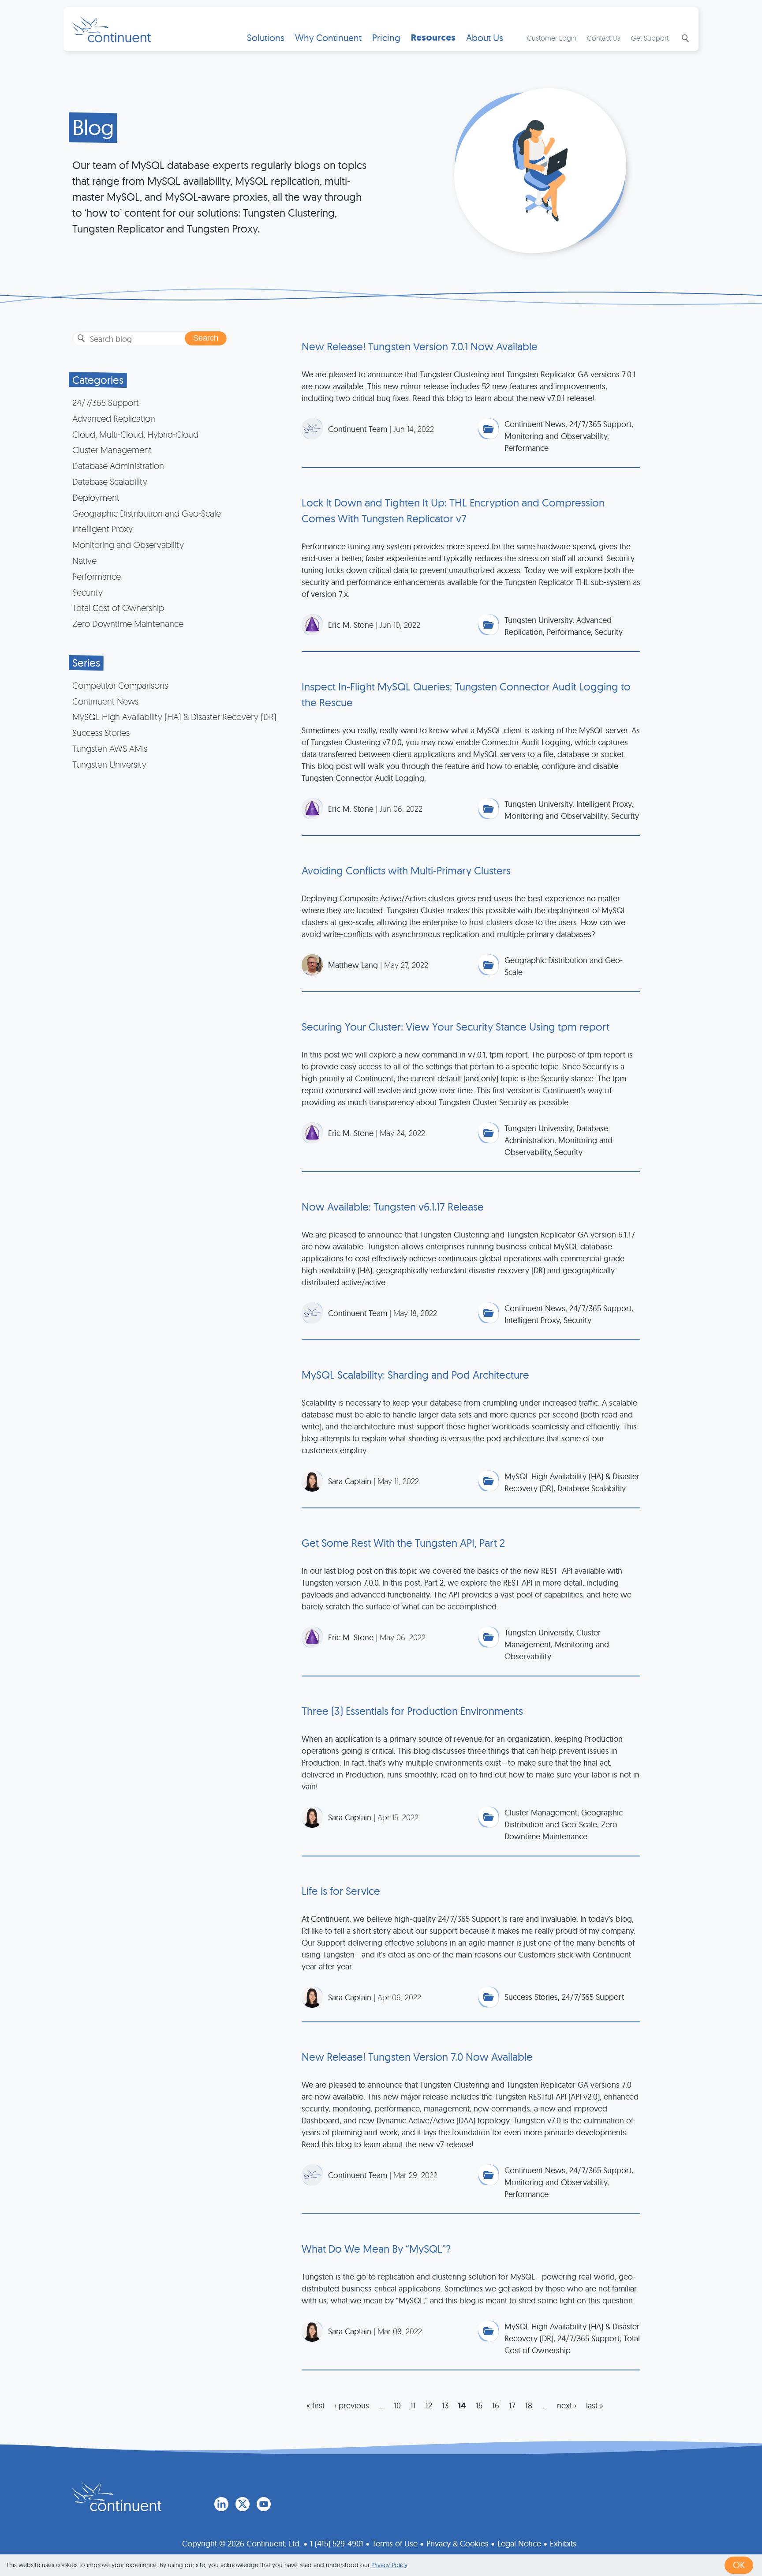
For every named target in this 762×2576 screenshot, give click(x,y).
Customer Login (552, 38)
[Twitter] (243, 2504)
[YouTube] (264, 2504)
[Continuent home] (112, 29)
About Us (485, 38)
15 (479, 2405)
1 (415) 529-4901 (337, 2544)
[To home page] (117, 2496)
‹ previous (352, 2405)
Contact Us (604, 38)
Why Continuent (328, 38)
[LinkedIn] (221, 2504)
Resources (433, 38)
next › (567, 2405)
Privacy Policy (389, 2565)
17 (512, 2405)
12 (429, 2405)
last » (595, 2405)
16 (496, 2405)
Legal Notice (519, 2544)
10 (397, 2405)
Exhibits (563, 2544)
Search (684, 38)
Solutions (266, 38)
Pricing (386, 38)
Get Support (650, 38)
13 (445, 2405)
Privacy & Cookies (458, 2544)
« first (316, 2405)
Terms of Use (395, 2544)
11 (413, 2405)
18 (529, 2405)
